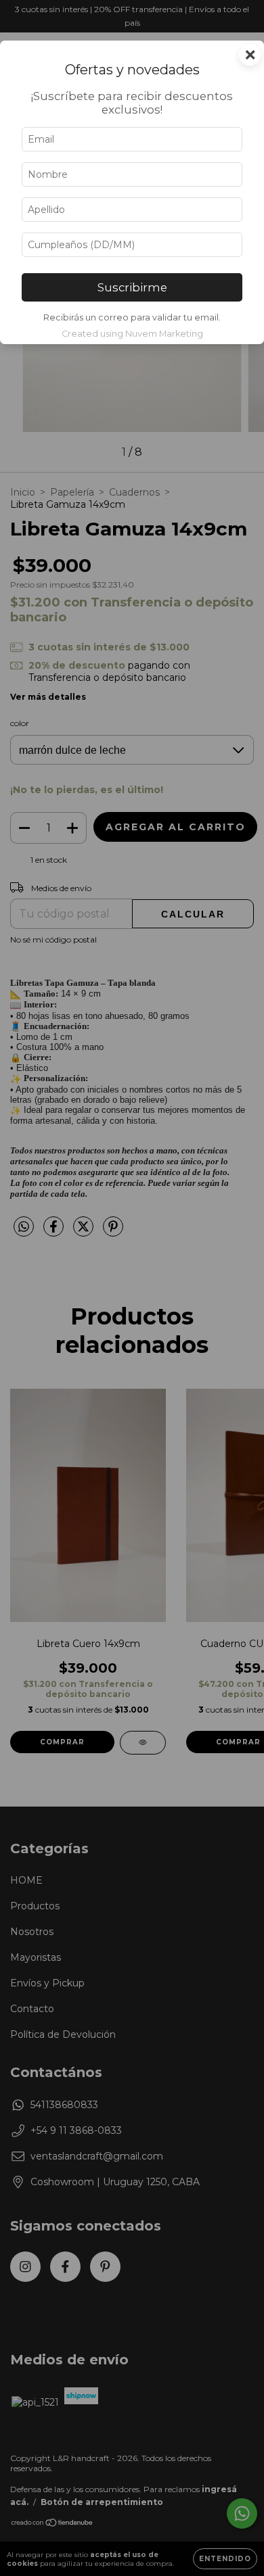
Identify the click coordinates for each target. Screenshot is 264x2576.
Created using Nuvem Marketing (132, 334)
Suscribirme (132, 287)
